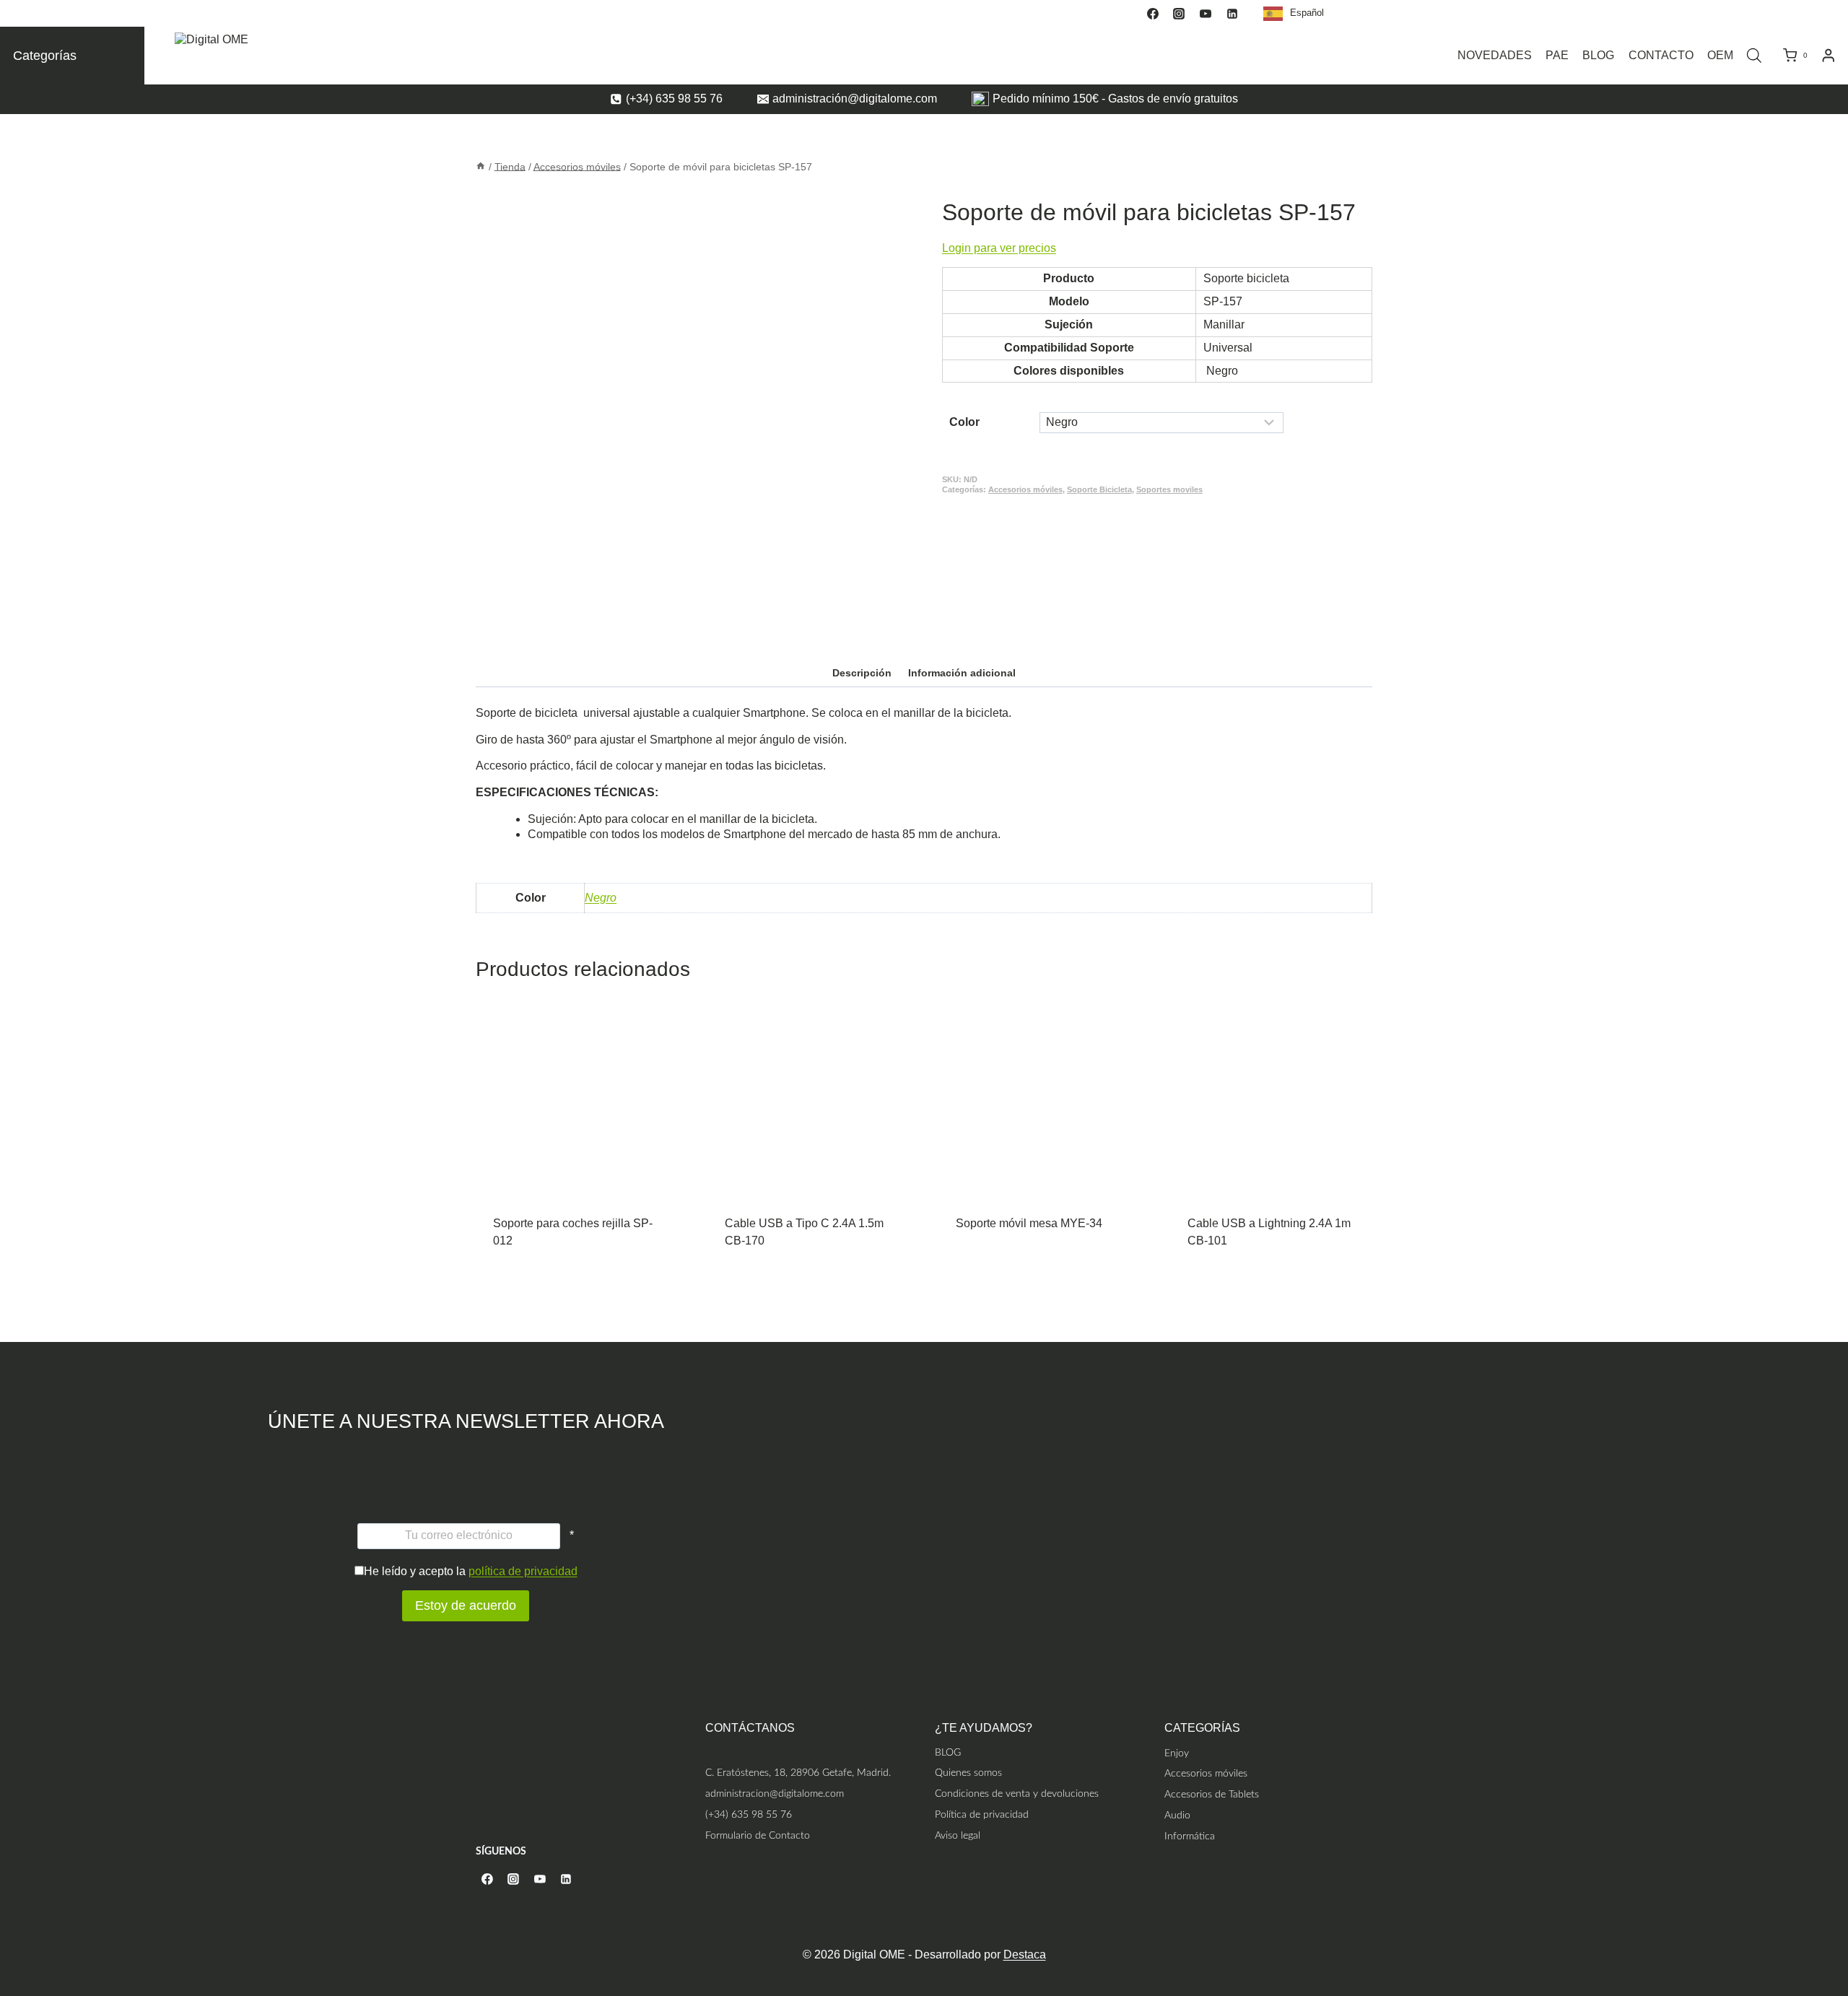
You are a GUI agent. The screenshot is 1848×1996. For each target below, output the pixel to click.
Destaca (1025, 1954)
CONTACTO (1661, 55)
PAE (1557, 55)
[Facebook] (1153, 14)
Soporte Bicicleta (1099, 489)
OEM (1720, 55)
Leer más (577, 1234)
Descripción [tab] (862, 673)
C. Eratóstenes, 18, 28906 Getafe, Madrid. (798, 1773)
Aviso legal (958, 1835)
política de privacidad (523, 1571)
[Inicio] (481, 166)
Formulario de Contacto (758, 1835)
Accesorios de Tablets (1212, 1794)
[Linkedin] (1232, 14)
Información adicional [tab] (962, 673)
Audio (1177, 1815)
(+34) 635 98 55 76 (749, 1814)
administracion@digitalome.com (775, 1794)
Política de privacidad (982, 1814)
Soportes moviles (1169, 489)
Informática (1190, 1836)
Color (964, 422)
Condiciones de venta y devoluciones (1017, 1794)
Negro (601, 898)
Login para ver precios (999, 248)
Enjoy (1177, 1753)
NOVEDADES (1495, 55)
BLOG (1598, 55)
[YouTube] (1206, 14)
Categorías (45, 56)
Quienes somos (968, 1773)
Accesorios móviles (1025, 489)
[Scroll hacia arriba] (1835, 1926)
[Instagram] (1179, 14)
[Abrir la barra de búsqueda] (1754, 56)
